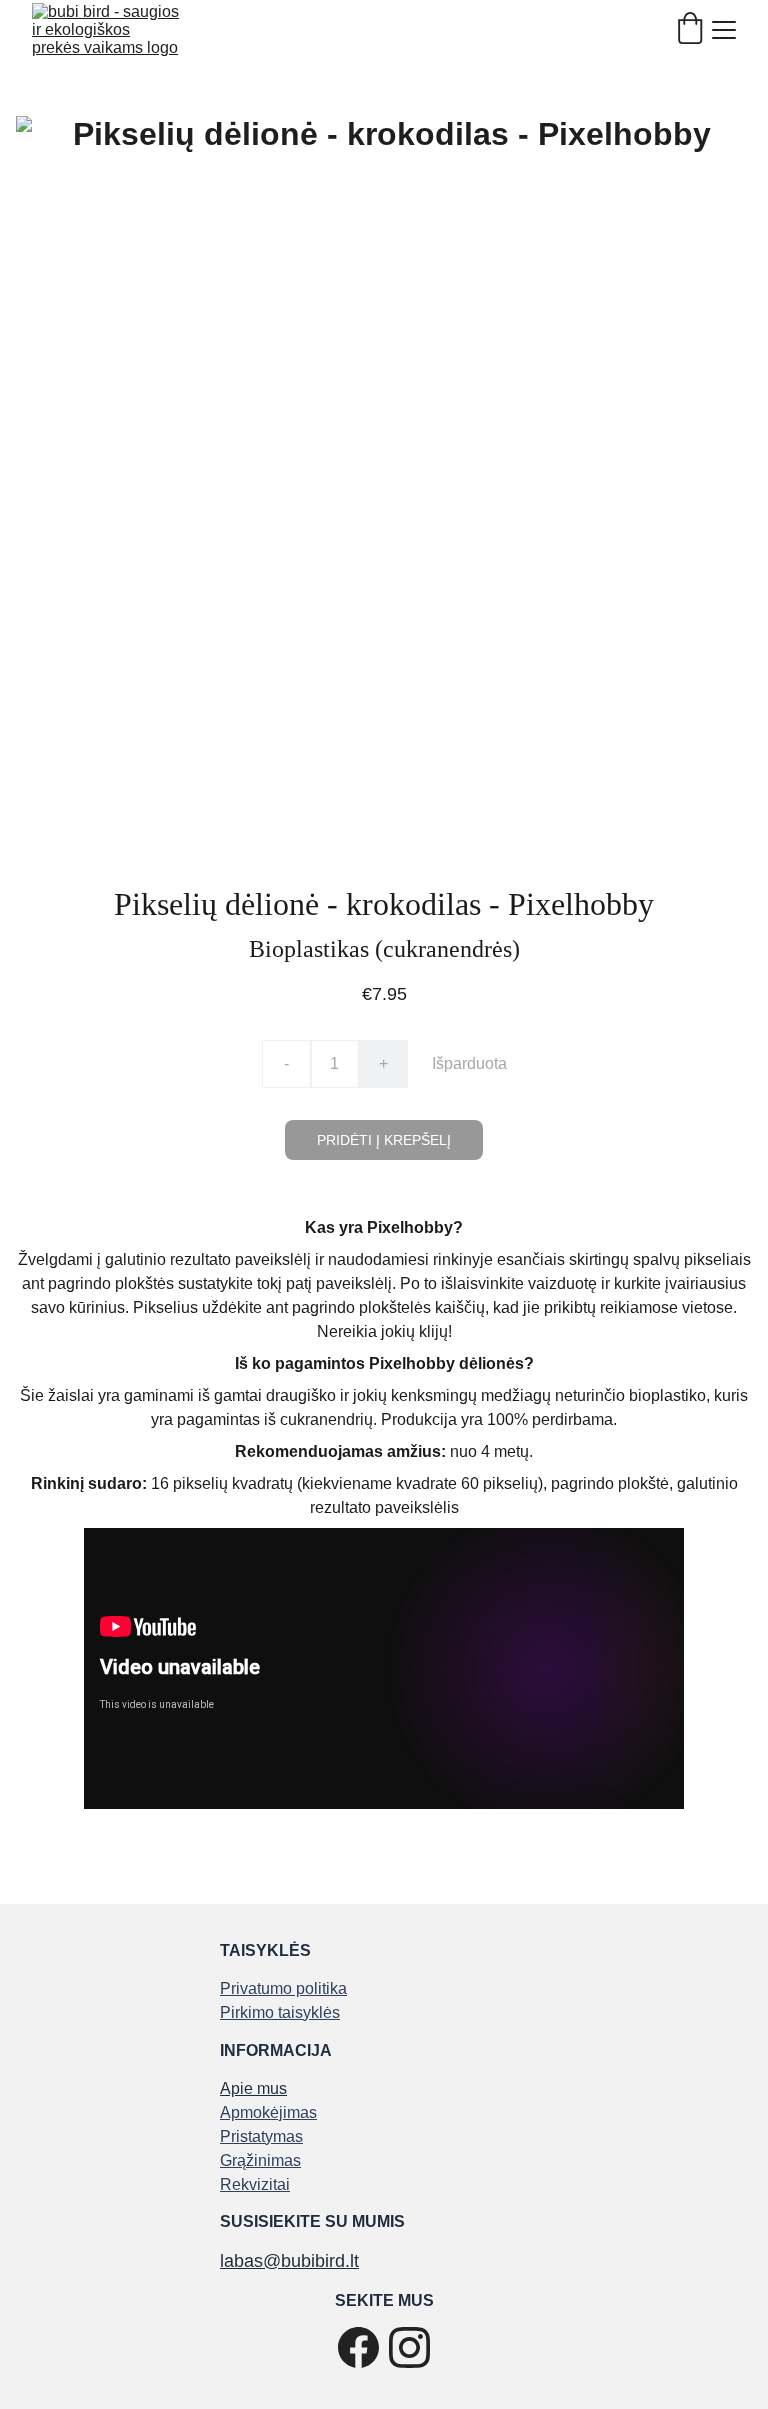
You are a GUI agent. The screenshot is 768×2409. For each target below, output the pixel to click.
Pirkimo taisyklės (280, 2012)
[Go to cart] (690, 30)
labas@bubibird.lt (289, 2261)
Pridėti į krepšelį (384, 1140)
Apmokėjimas (268, 2112)
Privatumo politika (283, 1988)
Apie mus (253, 2088)
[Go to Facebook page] (358, 2347)
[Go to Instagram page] (409, 2347)
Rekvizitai (255, 2184)
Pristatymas (261, 2136)
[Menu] (724, 30)
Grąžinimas (260, 2160)
